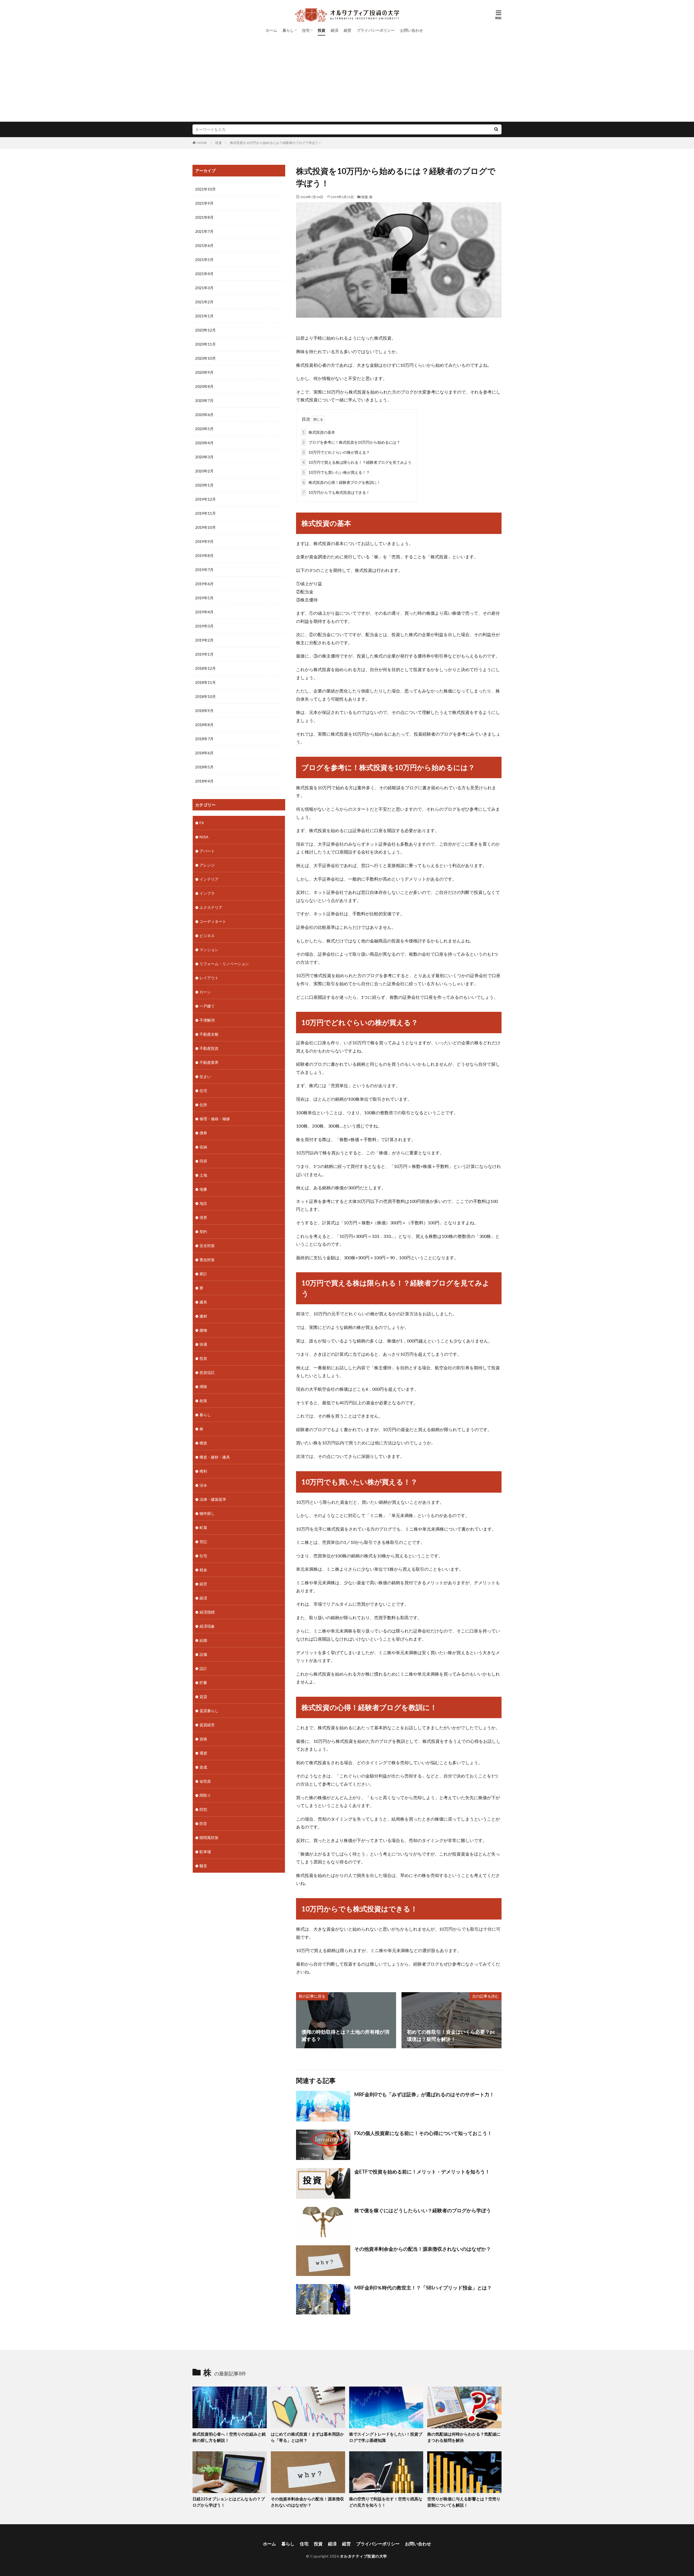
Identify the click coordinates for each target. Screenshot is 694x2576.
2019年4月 (204, 612)
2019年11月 (205, 513)
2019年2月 (204, 640)
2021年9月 (204, 203)
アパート (207, 851)
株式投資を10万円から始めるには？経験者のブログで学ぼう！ (276, 143)
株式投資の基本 (319, 432)
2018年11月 (205, 682)
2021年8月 (204, 217)
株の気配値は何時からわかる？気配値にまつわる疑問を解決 (464, 2437)
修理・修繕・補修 (215, 1119)
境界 (203, 1217)
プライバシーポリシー (376, 30)
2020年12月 (205, 330)
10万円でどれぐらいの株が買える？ (336, 452)
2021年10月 (205, 189)
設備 (203, 1654)
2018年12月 (205, 668)
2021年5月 (204, 260)
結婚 (203, 1640)
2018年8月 (204, 725)
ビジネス (207, 936)
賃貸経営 (207, 1725)
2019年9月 (204, 541)
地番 (203, 1189)
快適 (203, 1344)
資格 (203, 1739)
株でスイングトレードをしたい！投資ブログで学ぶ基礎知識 (386, 2437)
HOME (202, 143)
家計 (203, 1274)
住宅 (306, 30)
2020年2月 (204, 471)
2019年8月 (204, 556)
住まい (205, 1076)
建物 (203, 1330)
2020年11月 (205, 344)
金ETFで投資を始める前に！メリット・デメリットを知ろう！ (422, 2172)
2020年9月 (204, 372)
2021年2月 (204, 302)
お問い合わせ (412, 30)
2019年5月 (204, 598)
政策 (203, 1401)
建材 (203, 1316)
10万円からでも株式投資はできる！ (336, 492)
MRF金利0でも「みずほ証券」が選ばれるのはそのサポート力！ (424, 2094)
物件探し (207, 1513)
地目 (203, 1203)
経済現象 (207, 1626)
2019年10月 (205, 527)
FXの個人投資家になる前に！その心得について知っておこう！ (423, 2133)
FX (202, 823)
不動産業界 (209, 1062)
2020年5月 (204, 429)
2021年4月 (204, 274)
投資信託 (207, 1372)
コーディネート (213, 921)
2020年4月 (204, 443)
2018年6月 (204, 753)
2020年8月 (204, 386)
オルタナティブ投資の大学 (364, 2556)
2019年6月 (204, 584)
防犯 (203, 1809)
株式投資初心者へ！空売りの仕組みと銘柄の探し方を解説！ (229, 2437)
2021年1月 (204, 316)
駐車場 (205, 1852)
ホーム (271, 30)
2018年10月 (205, 696)
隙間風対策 (209, 1838)
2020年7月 (204, 400)
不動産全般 (209, 1034)
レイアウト (209, 978)
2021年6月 (204, 245)
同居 (203, 1161)
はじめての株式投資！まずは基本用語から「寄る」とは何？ (307, 2437)
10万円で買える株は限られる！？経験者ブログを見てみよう (357, 462)
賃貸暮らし (209, 1711)
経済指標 (207, 1612)
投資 (322, 30)
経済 (335, 30)
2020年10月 (205, 358)
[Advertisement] (347, 81)
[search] (496, 129)
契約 (203, 1231)
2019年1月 (204, 654)
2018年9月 (204, 711)
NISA (204, 837)
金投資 (205, 1781)
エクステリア (211, 907)
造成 (203, 1767)
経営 (348, 30)
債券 (203, 1133)
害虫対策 (207, 1260)
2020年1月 (204, 485)
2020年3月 (204, 457)
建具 (203, 1302)
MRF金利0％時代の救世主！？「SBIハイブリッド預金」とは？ (423, 2288)
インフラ (207, 893)
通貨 (203, 1753)
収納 (203, 1147)
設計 (203, 1668)
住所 (203, 1105)
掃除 (203, 1387)
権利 (203, 1471)
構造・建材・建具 (215, 1457)
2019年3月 (204, 626)
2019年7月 (204, 570)
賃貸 (203, 1697)
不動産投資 (209, 1048)
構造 (203, 1443)
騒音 (203, 1866)
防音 (203, 1823)
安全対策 (207, 1246)
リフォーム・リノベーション (224, 964)
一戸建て (207, 1006)
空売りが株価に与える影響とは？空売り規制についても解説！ (464, 2502)
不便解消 (207, 1020)
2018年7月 (204, 739)
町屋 (203, 1527)
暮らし (288, 30)
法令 (203, 1485)
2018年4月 (204, 781)
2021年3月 (204, 288)
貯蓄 (203, 1683)
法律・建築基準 (213, 1499)
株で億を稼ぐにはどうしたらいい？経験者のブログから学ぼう (423, 2210)
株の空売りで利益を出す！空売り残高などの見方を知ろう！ (386, 2502)
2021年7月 (204, 231)
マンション (209, 950)
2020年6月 (204, 415)
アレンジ (207, 865)
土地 (203, 1175)
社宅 (203, 1556)
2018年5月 (204, 767)
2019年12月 (205, 499)
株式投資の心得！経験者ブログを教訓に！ (342, 482)
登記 (203, 1542)
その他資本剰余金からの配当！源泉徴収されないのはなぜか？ (423, 2249)
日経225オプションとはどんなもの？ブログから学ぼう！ (229, 2502)
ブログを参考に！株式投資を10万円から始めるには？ (351, 442)
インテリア (209, 879)
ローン (205, 992)
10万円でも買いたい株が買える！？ (336, 472)
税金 (203, 1570)
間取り (205, 1795)
